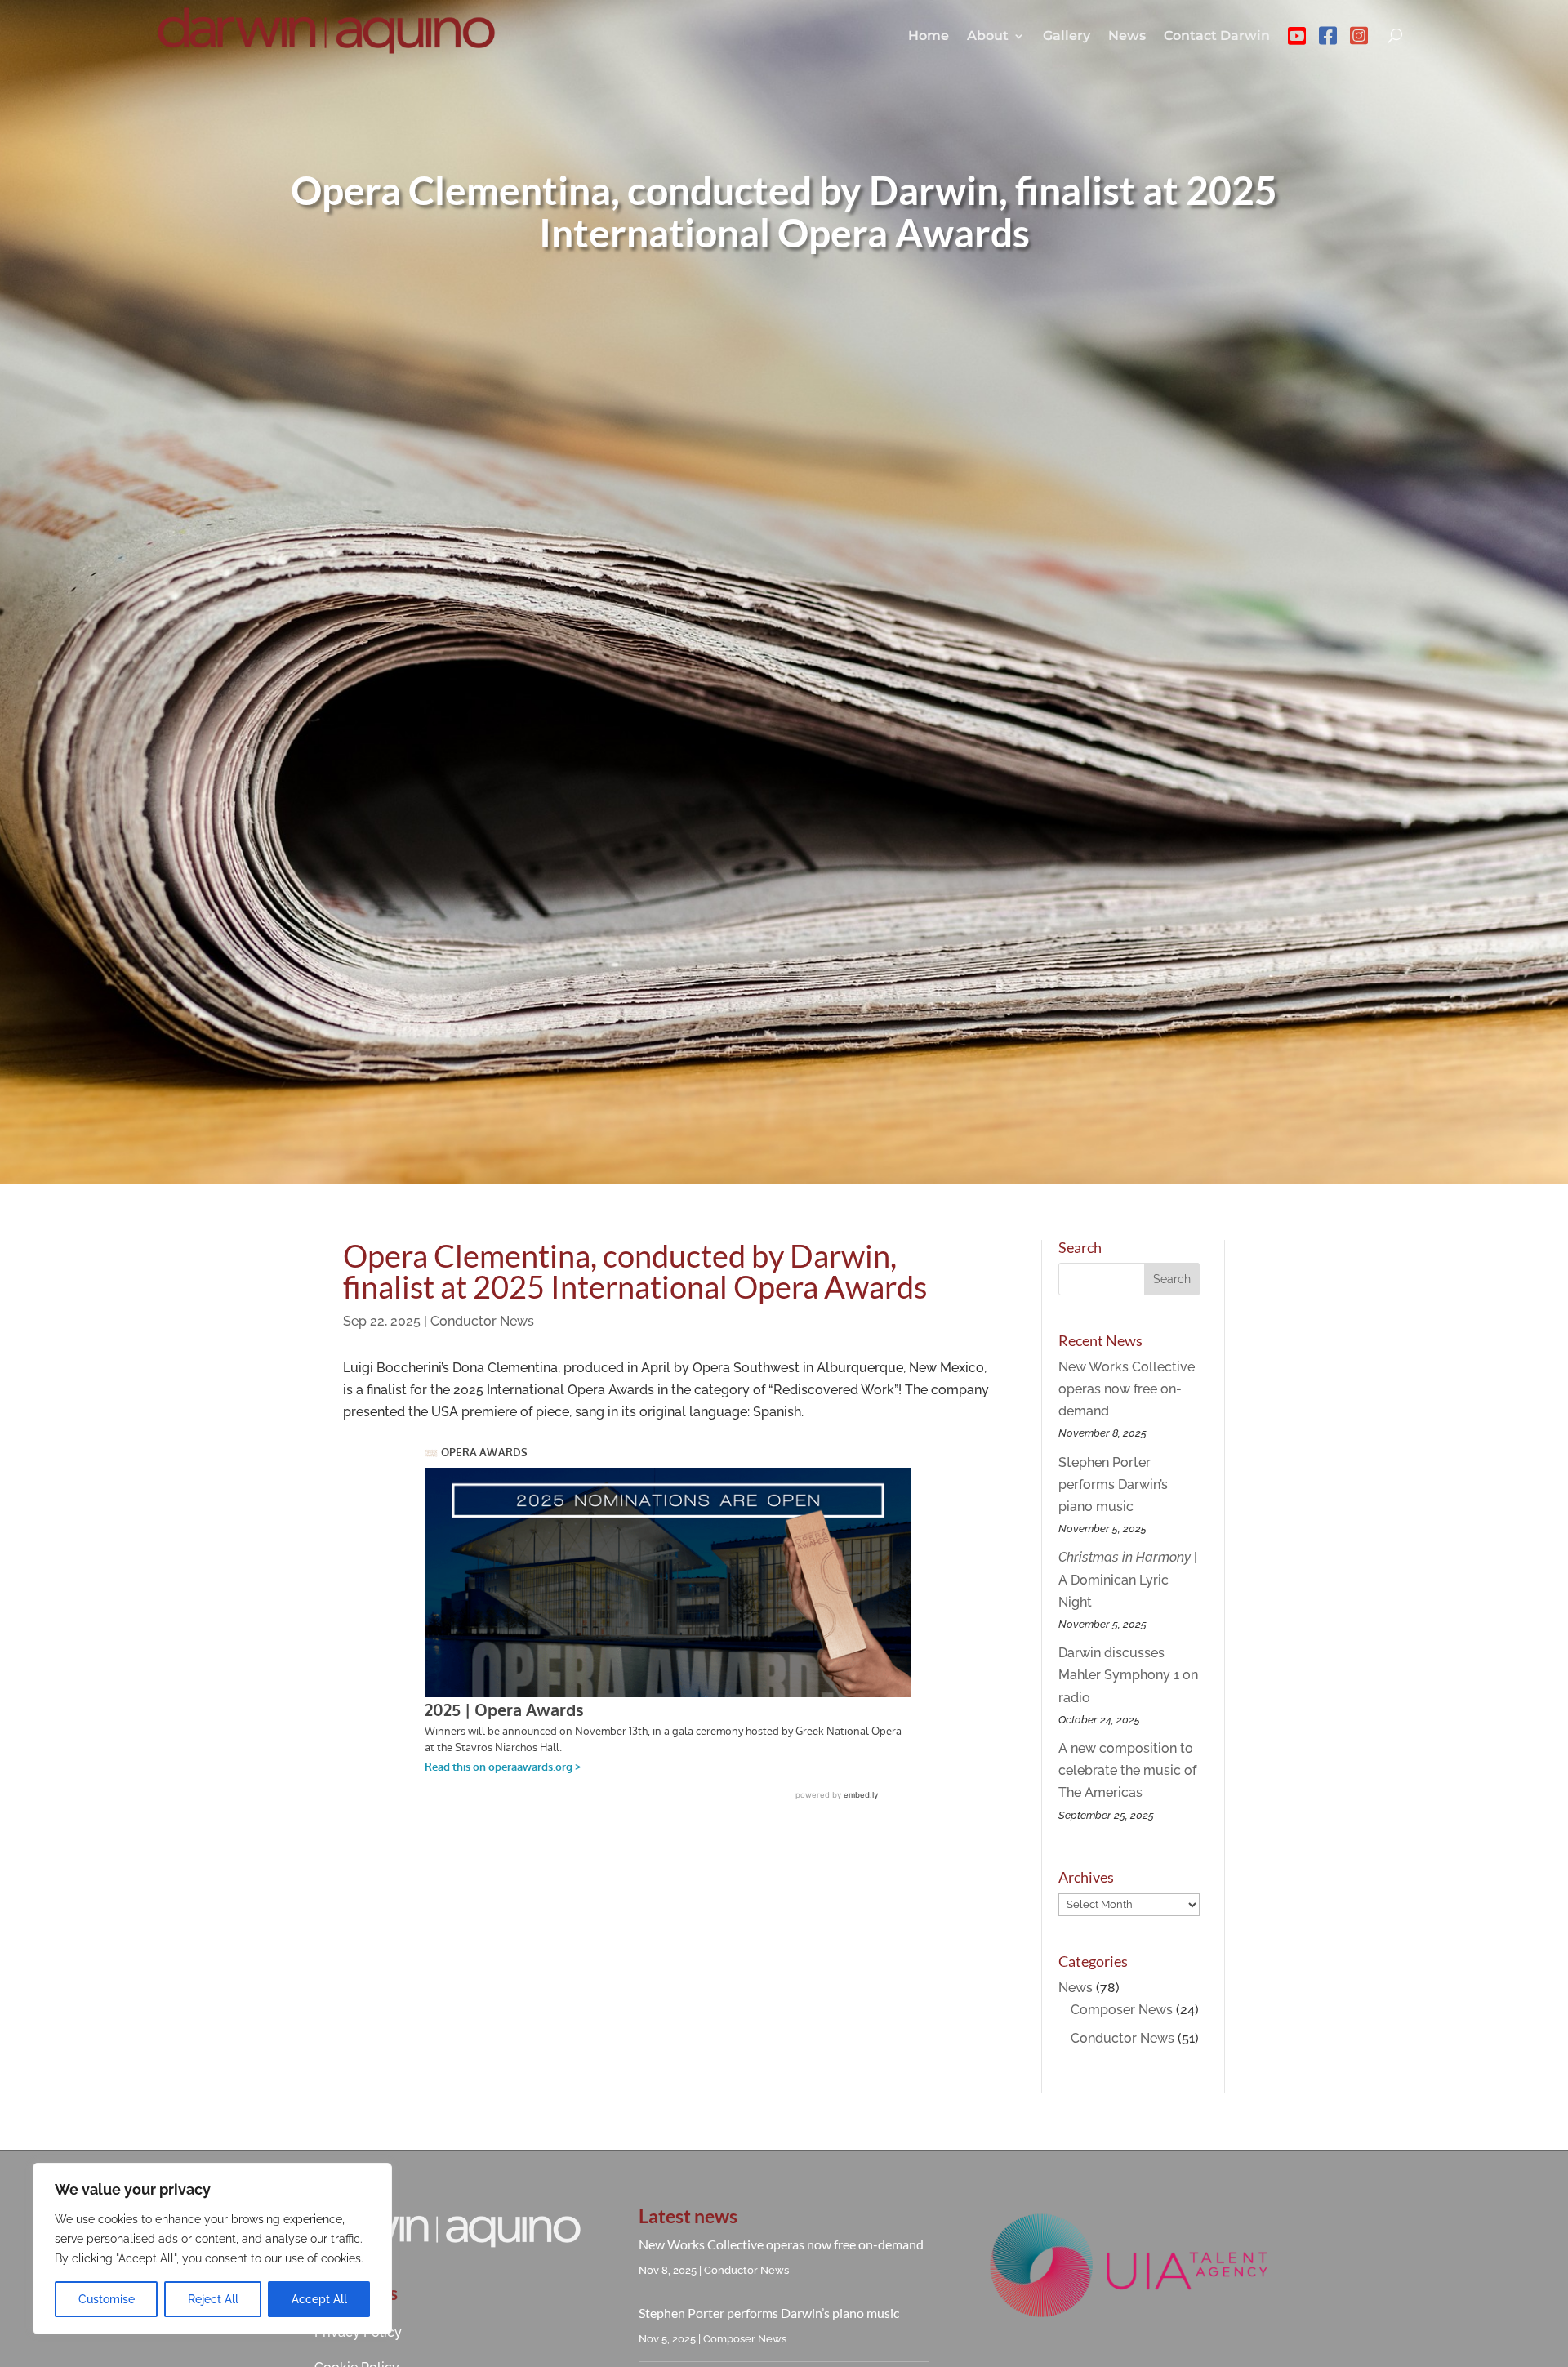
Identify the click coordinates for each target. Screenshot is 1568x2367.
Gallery (1067, 36)
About (988, 36)
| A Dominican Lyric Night (1128, 1579)
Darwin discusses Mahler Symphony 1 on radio (1128, 1675)
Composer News (1122, 2010)
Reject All (213, 2299)
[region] (212, 2249)
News (1127, 36)
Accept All (319, 2299)
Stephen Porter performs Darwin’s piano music (1113, 1484)
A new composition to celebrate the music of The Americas (1127, 1770)
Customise (107, 2299)
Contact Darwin (1217, 36)
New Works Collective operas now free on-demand (1127, 1389)
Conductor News (482, 1321)
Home (929, 36)
